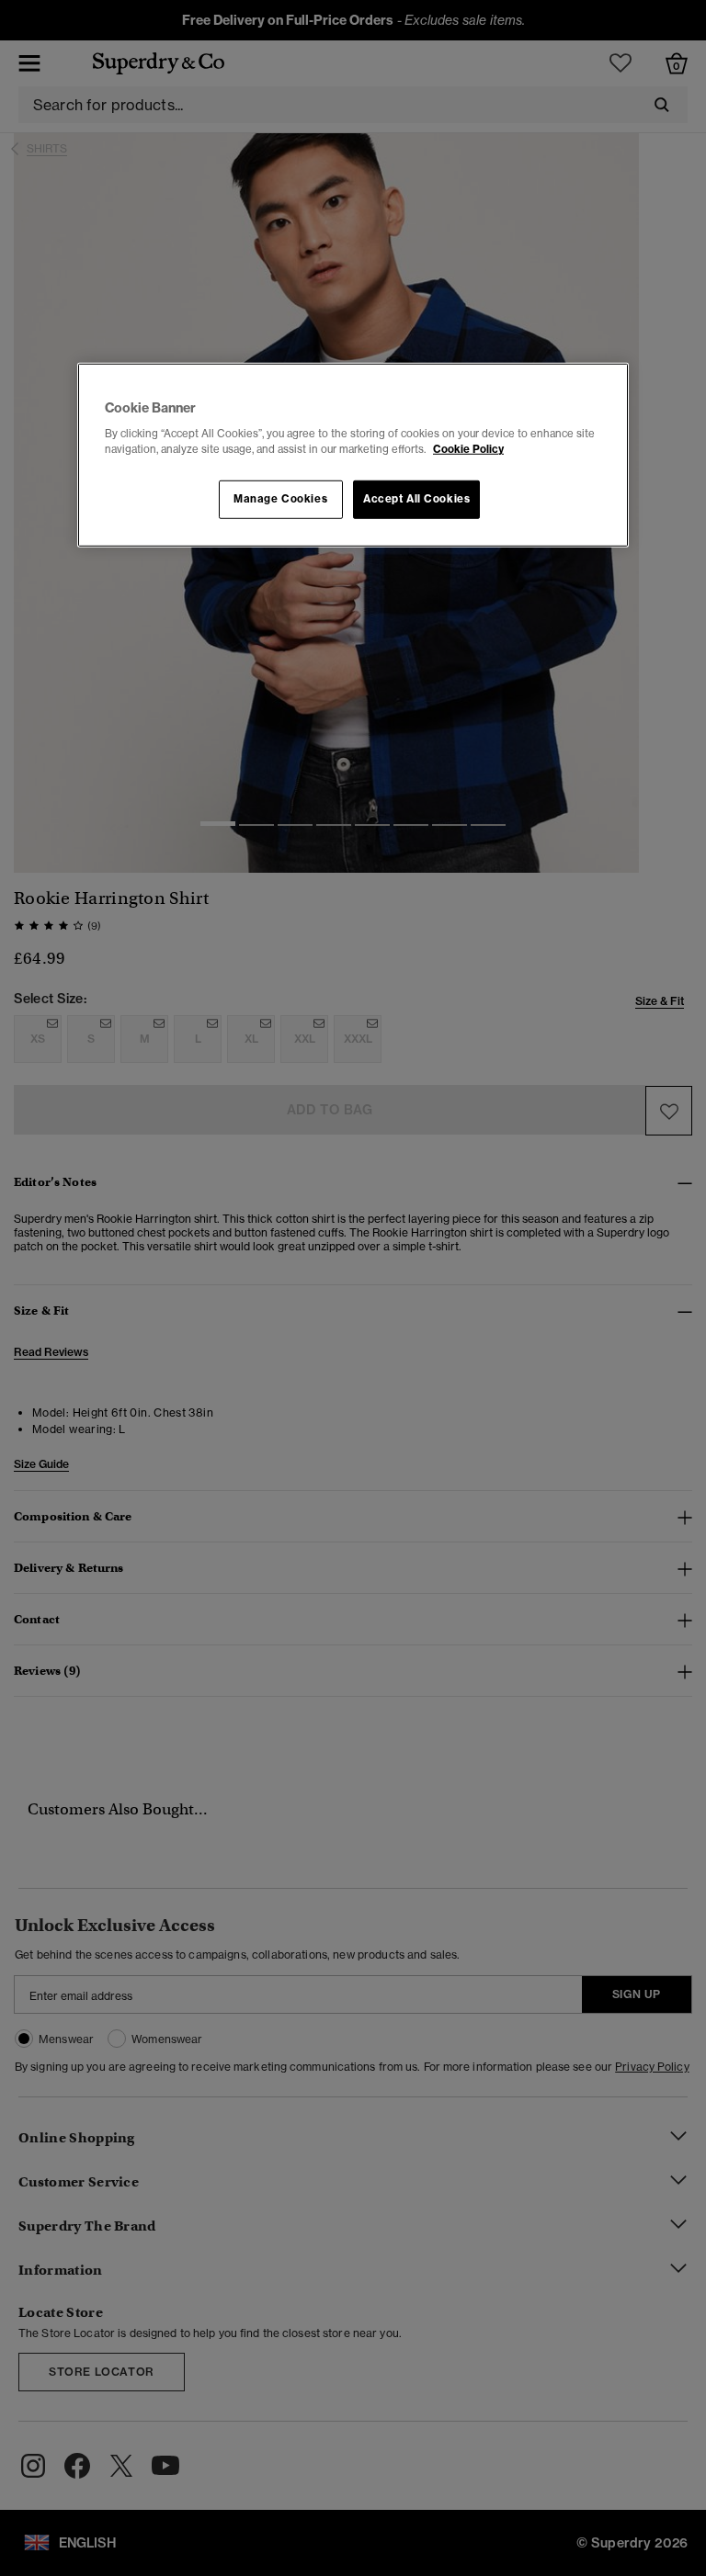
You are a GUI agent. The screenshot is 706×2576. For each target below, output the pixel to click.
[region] (353, 455)
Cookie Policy (468, 449)
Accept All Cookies (416, 499)
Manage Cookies (280, 499)
